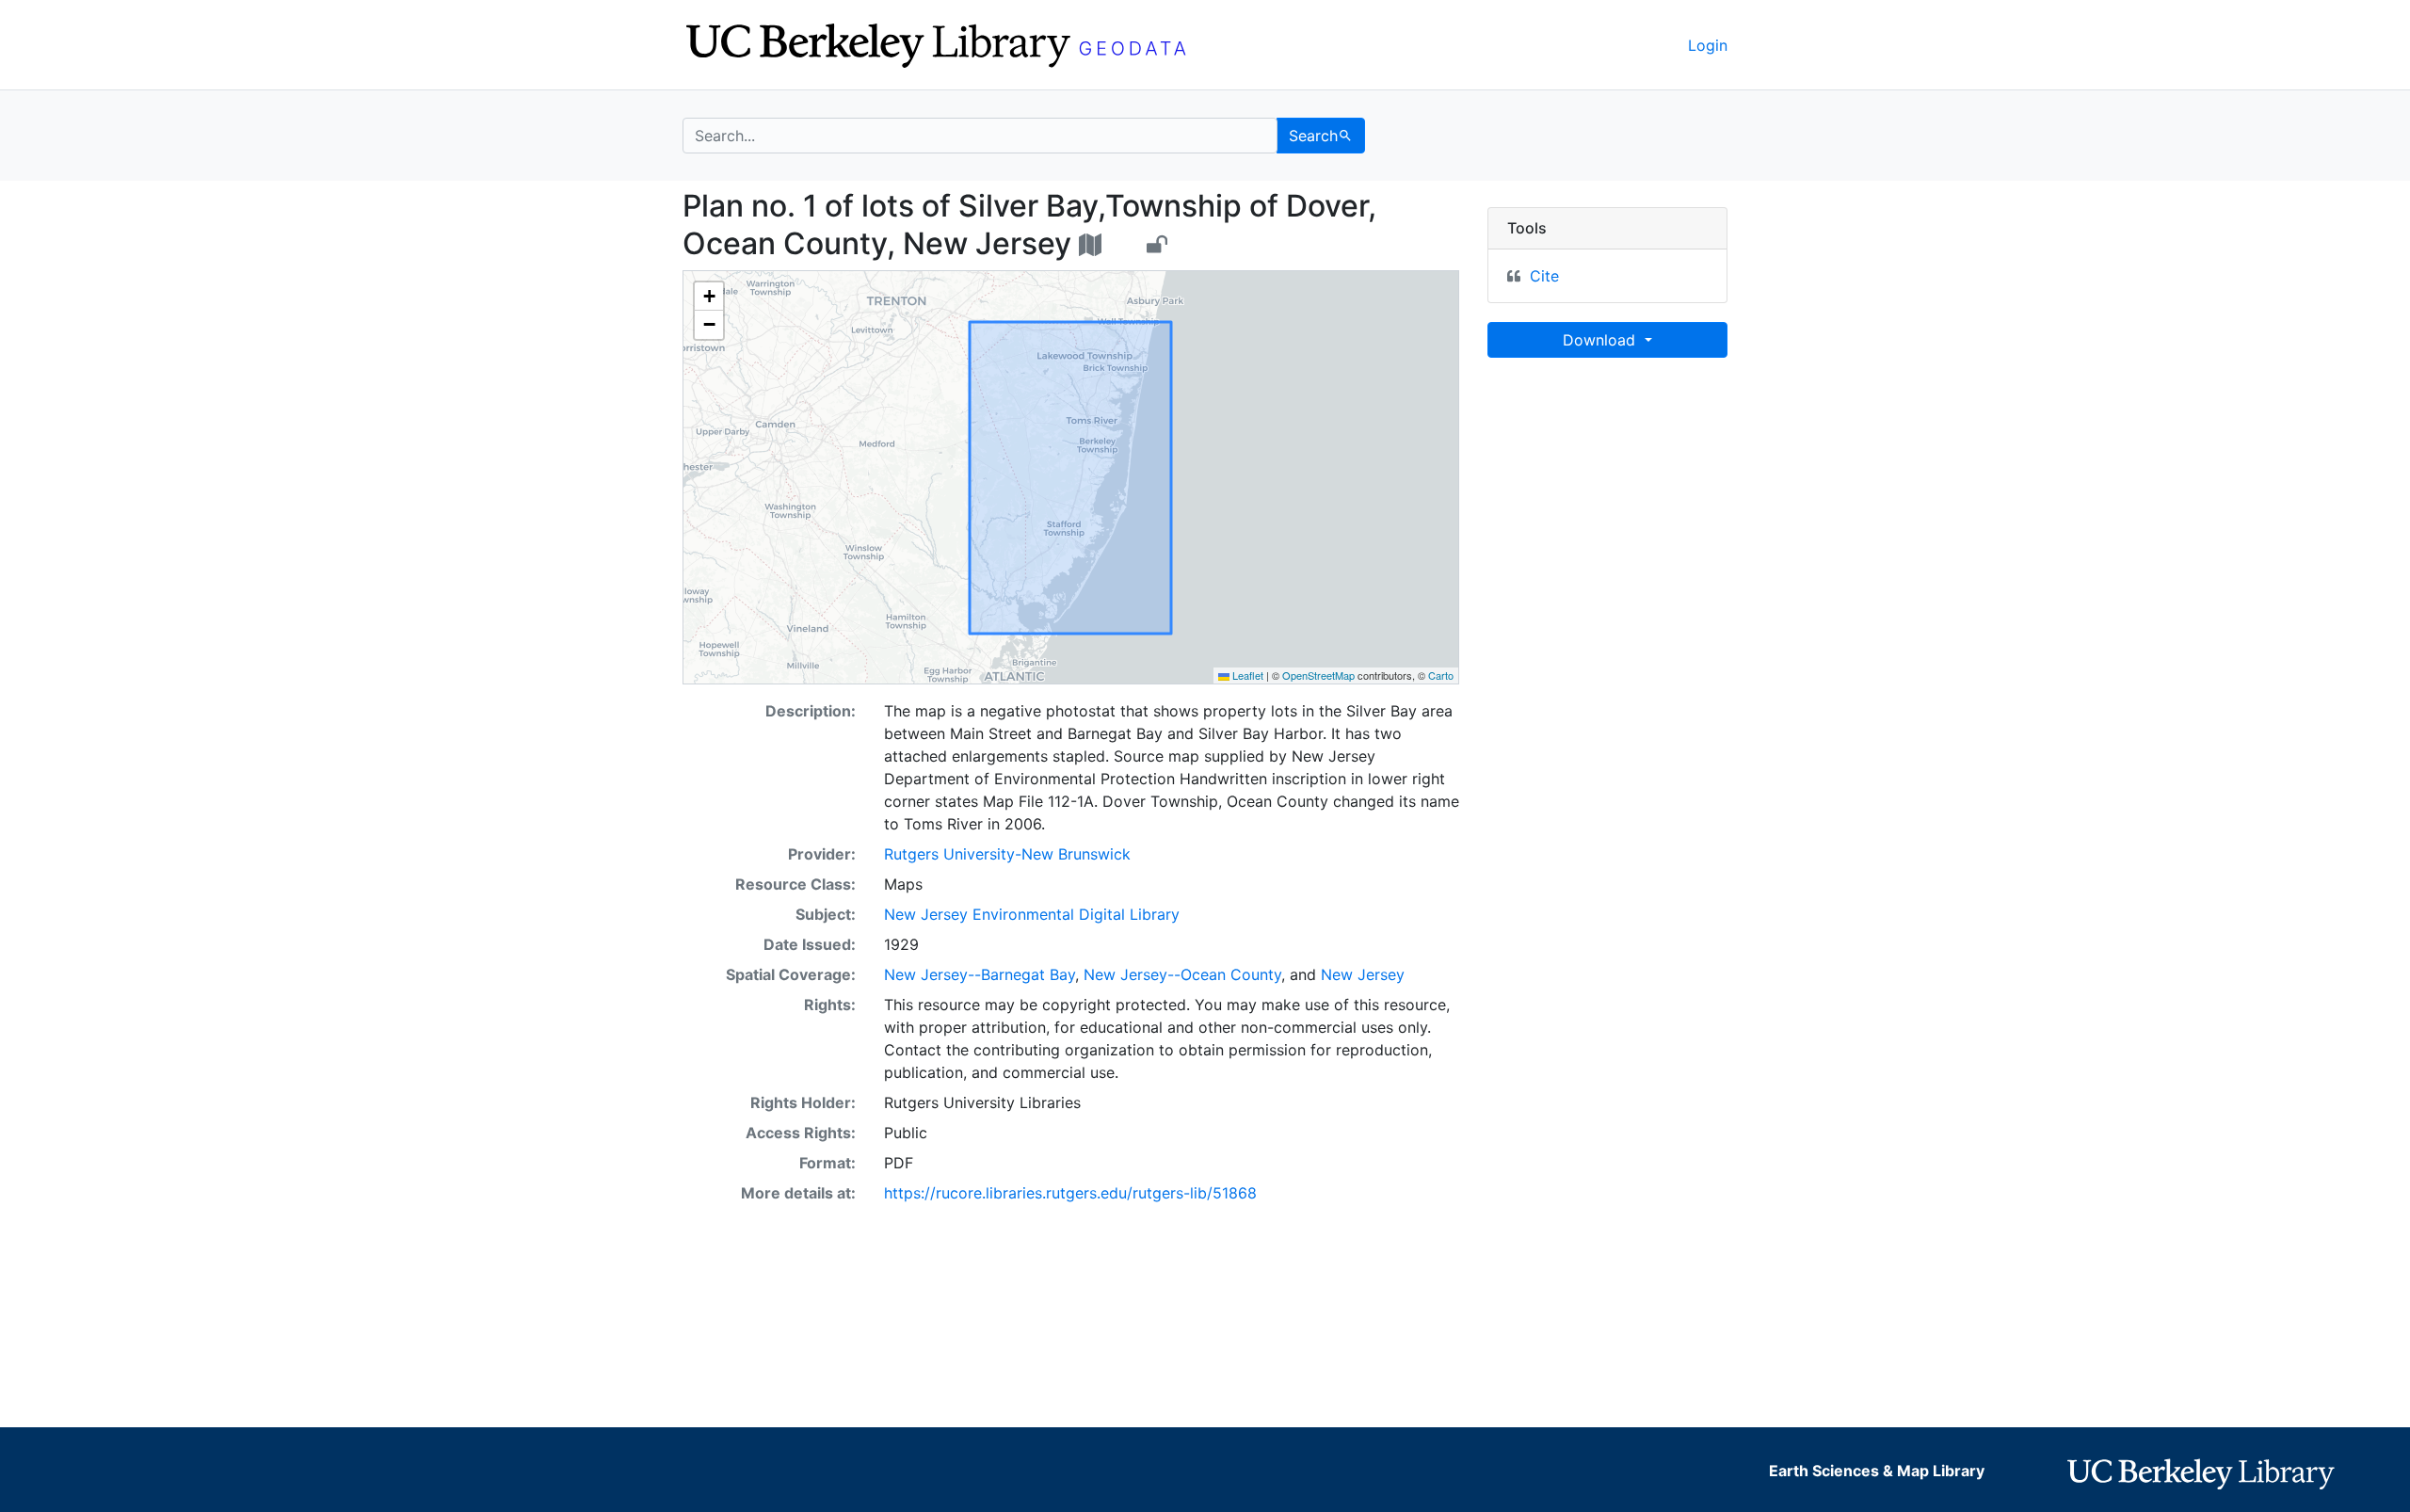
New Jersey (1363, 974)
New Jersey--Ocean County (1182, 974)
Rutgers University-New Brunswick (1007, 854)
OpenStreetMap (1318, 675)
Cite (1544, 276)
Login (1708, 45)
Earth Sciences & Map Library (1877, 1471)
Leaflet (1246, 675)
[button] (709, 297)
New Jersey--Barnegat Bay (980, 974)
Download (1601, 340)
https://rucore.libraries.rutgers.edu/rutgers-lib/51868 (1070, 1193)
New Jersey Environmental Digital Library (1032, 914)
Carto (1441, 675)
